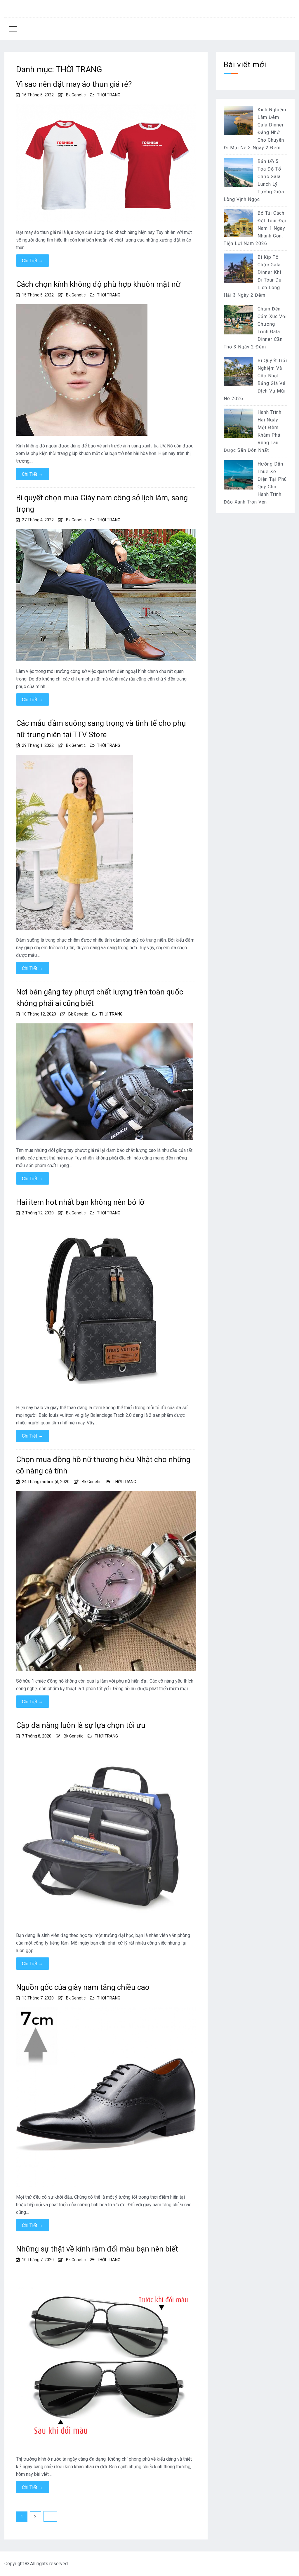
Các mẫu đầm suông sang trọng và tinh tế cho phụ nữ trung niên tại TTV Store (101, 729)
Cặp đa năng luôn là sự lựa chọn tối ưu (81, 1725)
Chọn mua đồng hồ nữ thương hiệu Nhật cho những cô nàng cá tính (103, 1465)
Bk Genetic (76, 95)
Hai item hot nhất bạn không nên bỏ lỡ (80, 1202)
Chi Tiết (33, 261)
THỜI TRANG (109, 95)
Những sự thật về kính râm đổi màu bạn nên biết (97, 2249)
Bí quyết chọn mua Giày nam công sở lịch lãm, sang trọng (102, 503)
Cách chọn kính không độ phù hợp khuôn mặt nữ (98, 284)
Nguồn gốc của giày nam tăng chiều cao (83, 1987)
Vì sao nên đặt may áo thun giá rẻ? (74, 84)
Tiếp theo (50, 2516)
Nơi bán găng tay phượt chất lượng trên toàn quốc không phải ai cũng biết (100, 998)
